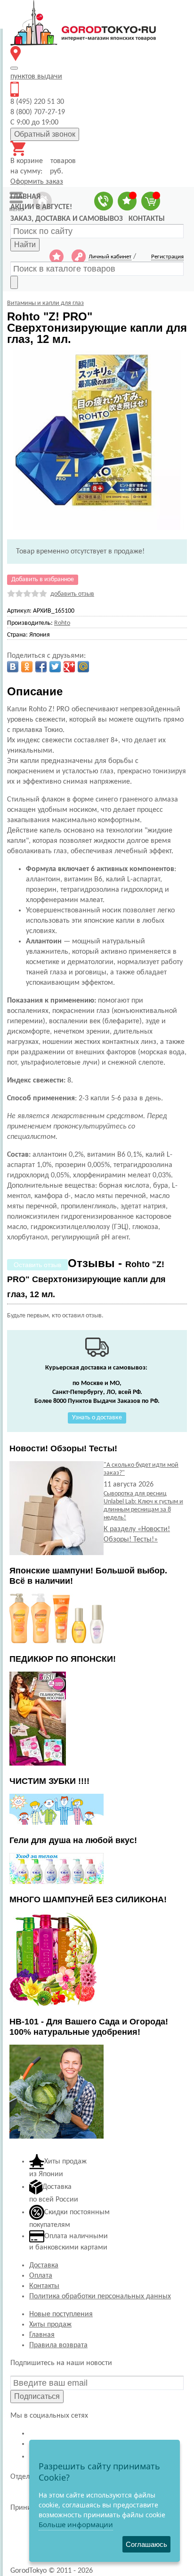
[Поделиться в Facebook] (41, 667)
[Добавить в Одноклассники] (27, 667)
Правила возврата (58, 2345)
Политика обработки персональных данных (100, 2296)
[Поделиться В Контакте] (13, 667)
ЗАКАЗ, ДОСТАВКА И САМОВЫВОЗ (67, 219)
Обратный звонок (45, 134)
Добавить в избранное (43, 580)
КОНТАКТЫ (147, 219)
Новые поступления (61, 2314)
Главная (42, 2335)
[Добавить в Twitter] (55, 667)
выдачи (36, 77)
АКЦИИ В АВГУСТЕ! (41, 207)
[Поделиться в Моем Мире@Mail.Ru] (83, 667)
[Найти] (14, 282)
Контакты (44, 2286)
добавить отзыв (72, 594)
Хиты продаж (50, 2325)
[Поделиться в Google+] (69, 667)
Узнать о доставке (97, 1418)
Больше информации (76, 2524)
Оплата (41, 2276)
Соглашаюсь (146, 2544)
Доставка (44, 2265)
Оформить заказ (37, 182)
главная (25, 197)
